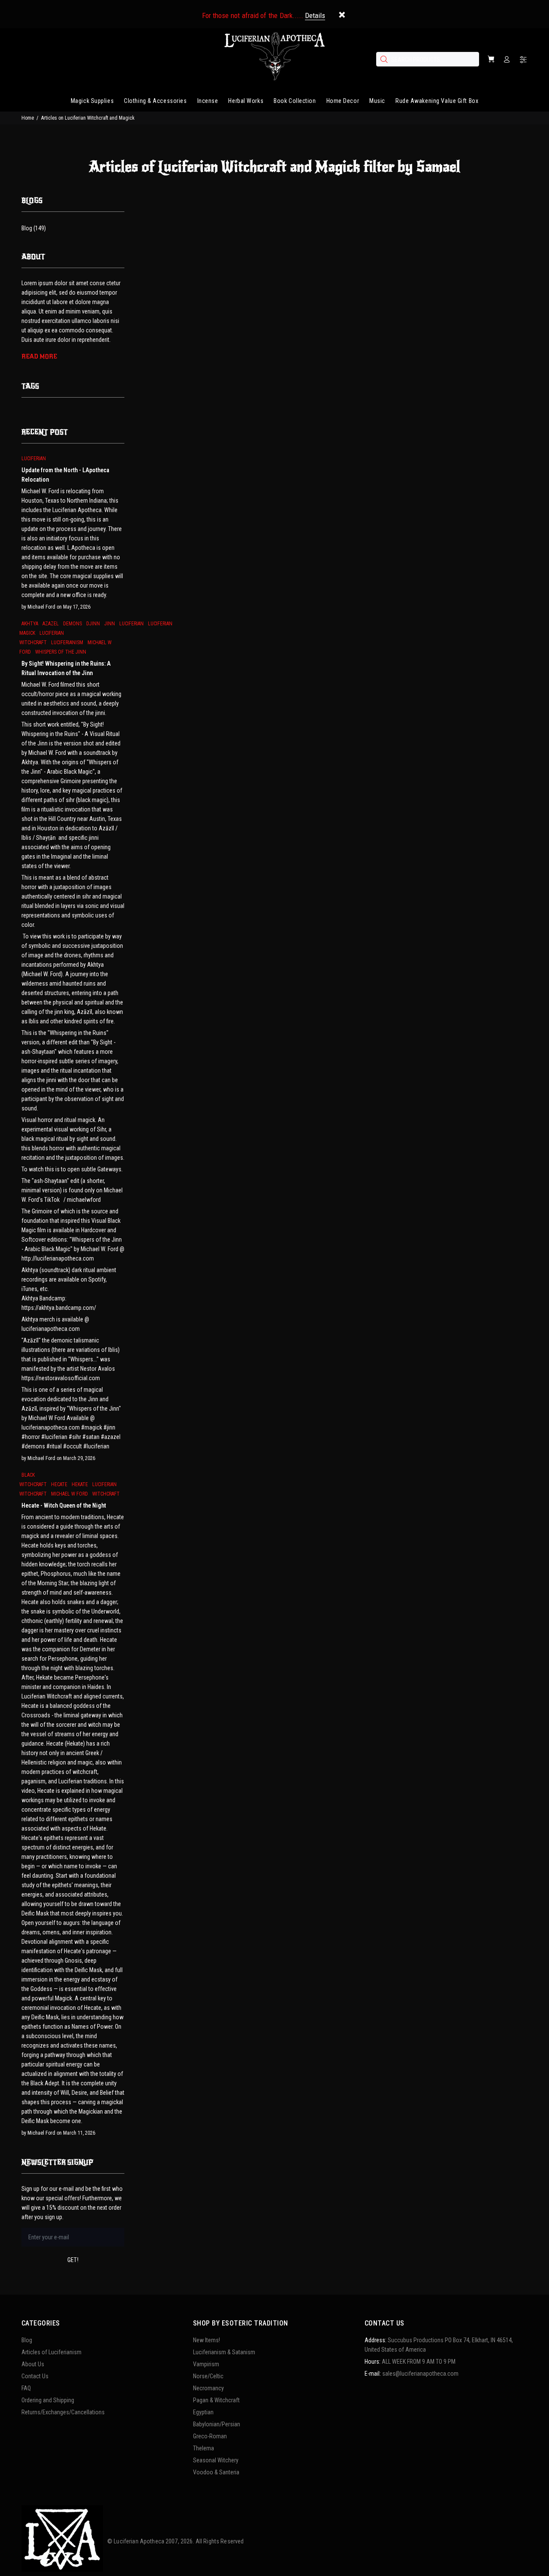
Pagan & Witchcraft (216, 2400)
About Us (33, 2364)
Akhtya (30, 624)
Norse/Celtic (208, 2376)
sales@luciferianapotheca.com (420, 2374)
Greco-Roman (210, 2436)
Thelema (204, 2448)
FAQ (26, 2388)
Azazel (51, 624)
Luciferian (34, 458)
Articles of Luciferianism (51, 2352)
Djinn (93, 624)
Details (315, 15)
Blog (27, 2340)
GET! (73, 2260)
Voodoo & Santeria (216, 2472)
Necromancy (208, 2388)
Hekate (80, 1484)
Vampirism (206, 2364)
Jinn (110, 624)
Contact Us (35, 2376)
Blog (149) (34, 228)
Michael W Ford (69, 1494)
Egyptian (203, 2412)
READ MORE (39, 357)
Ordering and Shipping (48, 2400)
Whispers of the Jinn (61, 652)
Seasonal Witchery (216, 2460)
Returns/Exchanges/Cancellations (63, 2412)
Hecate (59, 1484)
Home (28, 118)
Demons (72, 624)
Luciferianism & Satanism (224, 2352)
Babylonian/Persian (217, 2424)
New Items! (207, 2340)
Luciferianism (67, 642)
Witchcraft (106, 1494)
